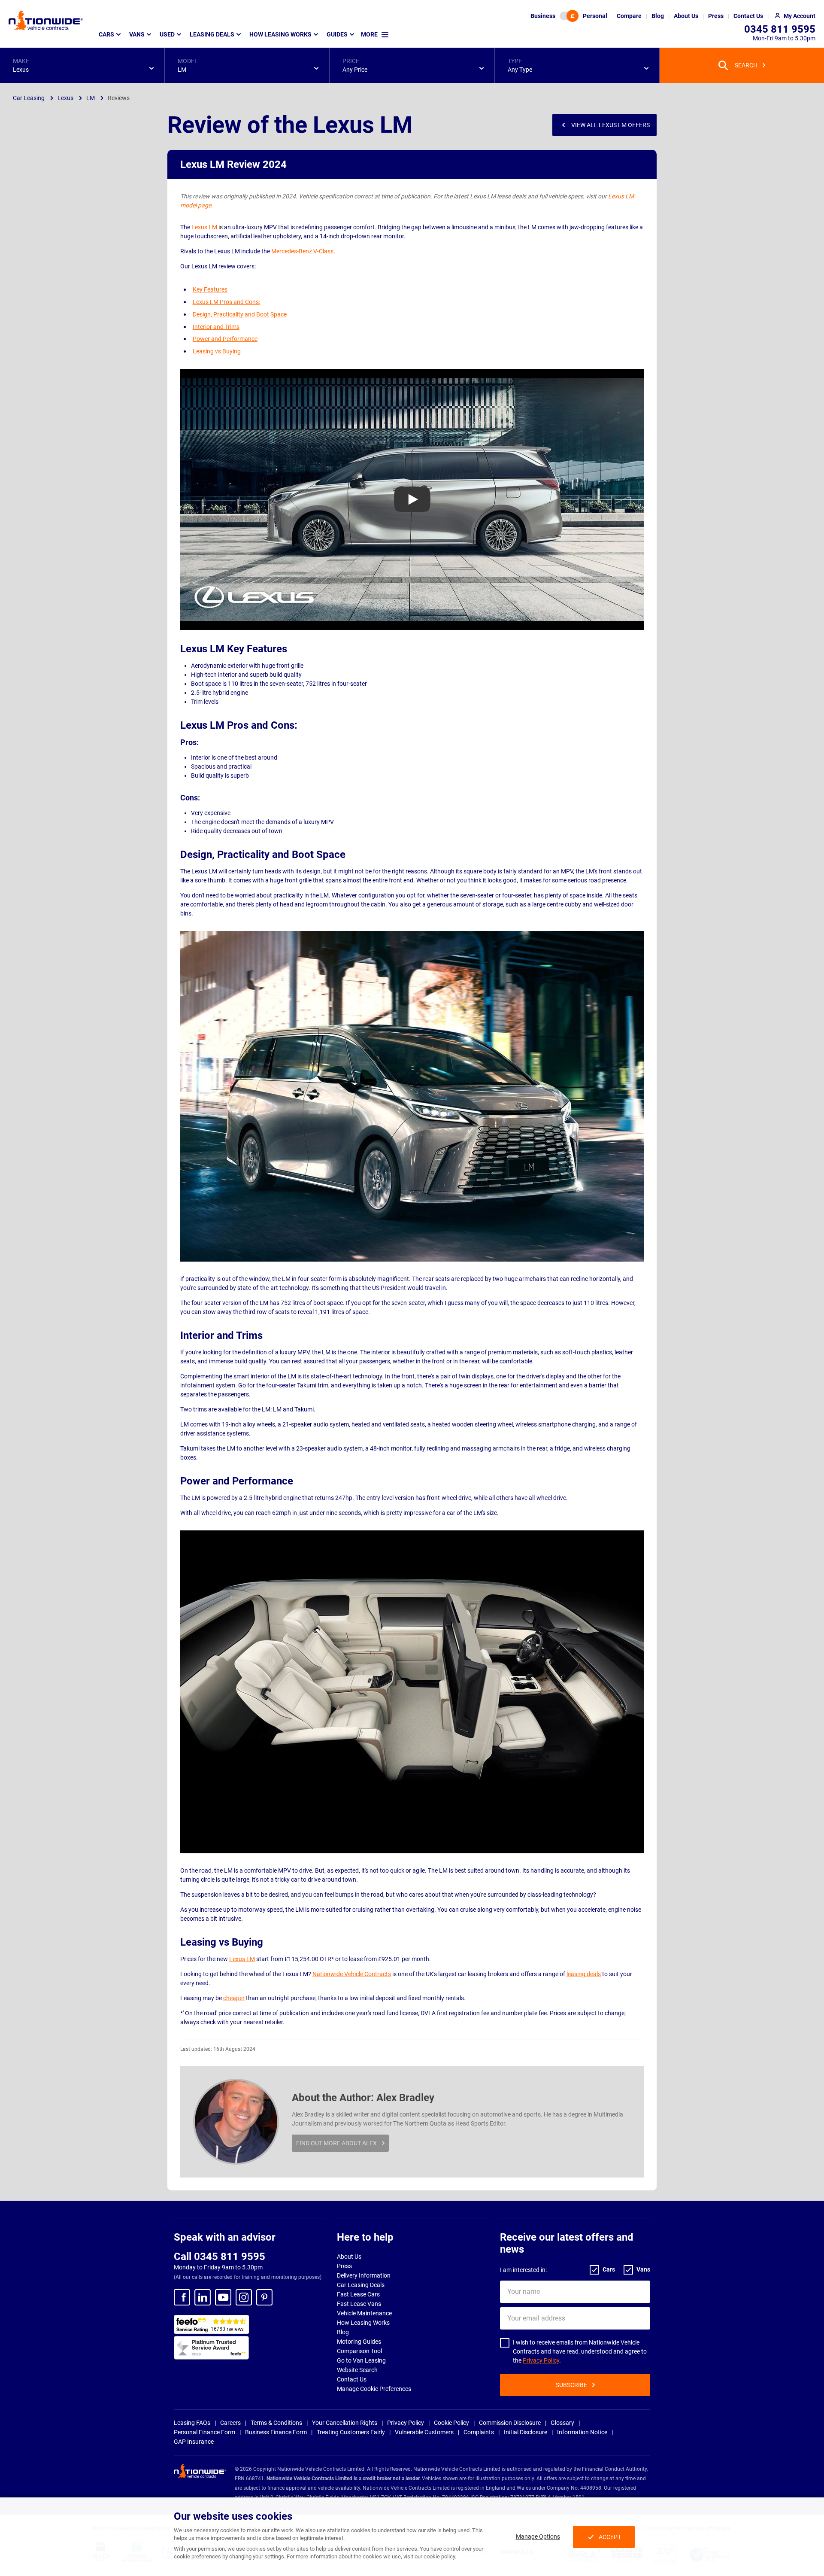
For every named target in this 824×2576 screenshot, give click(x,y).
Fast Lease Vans (359, 2304)
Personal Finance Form (204, 2432)
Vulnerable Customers (424, 2432)
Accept (610, 2537)
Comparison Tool (359, 2351)
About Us (349, 2257)
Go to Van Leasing (361, 2360)
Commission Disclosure (510, 2423)
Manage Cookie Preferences (374, 2389)
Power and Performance (225, 339)
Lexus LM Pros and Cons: (226, 302)
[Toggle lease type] (569, 16)
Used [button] (167, 34)
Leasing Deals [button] (212, 34)
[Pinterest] (264, 2297)
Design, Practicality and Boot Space (240, 314)
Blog (343, 2332)
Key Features (210, 289)
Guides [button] (337, 34)
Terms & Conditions (276, 2423)
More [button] (369, 34)
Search (746, 65)
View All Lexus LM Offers (610, 125)
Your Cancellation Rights (345, 2423)
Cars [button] (106, 34)
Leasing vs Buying (217, 351)
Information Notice (582, 2432)
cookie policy (439, 2556)
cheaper (234, 1998)
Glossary (562, 2423)
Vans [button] (137, 34)
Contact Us (352, 2379)
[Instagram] (244, 2297)
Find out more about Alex (336, 2143)
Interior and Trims (216, 327)
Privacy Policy (541, 2360)
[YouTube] (223, 2297)
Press (344, 2266)
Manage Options (538, 2536)
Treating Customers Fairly (351, 2432)
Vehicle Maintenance (364, 2313)
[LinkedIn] (203, 2297)
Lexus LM (204, 227)
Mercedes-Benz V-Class (302, 251)
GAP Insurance (194, 2442)
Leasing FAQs (192, 2423)
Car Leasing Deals (361, 2285)
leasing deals (584, 1974)
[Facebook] (182, 2297)
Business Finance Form (276, 2432)
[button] (82, 65)
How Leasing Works (363, 2323)
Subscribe (571, 2385)
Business (543, 16)
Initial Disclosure (526, 2432)
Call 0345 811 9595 (220, 2257)
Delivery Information (364, 2275)
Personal (595, 16)
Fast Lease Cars (358, 2294)
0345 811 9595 (780, 29)
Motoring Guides (359, 2342)
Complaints (479, 2432)
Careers (230, 2423)
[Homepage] (46, 20)
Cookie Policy (451, 2423)
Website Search (357, 2370)
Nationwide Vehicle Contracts (352, 1974)
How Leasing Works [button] (280, 34)
